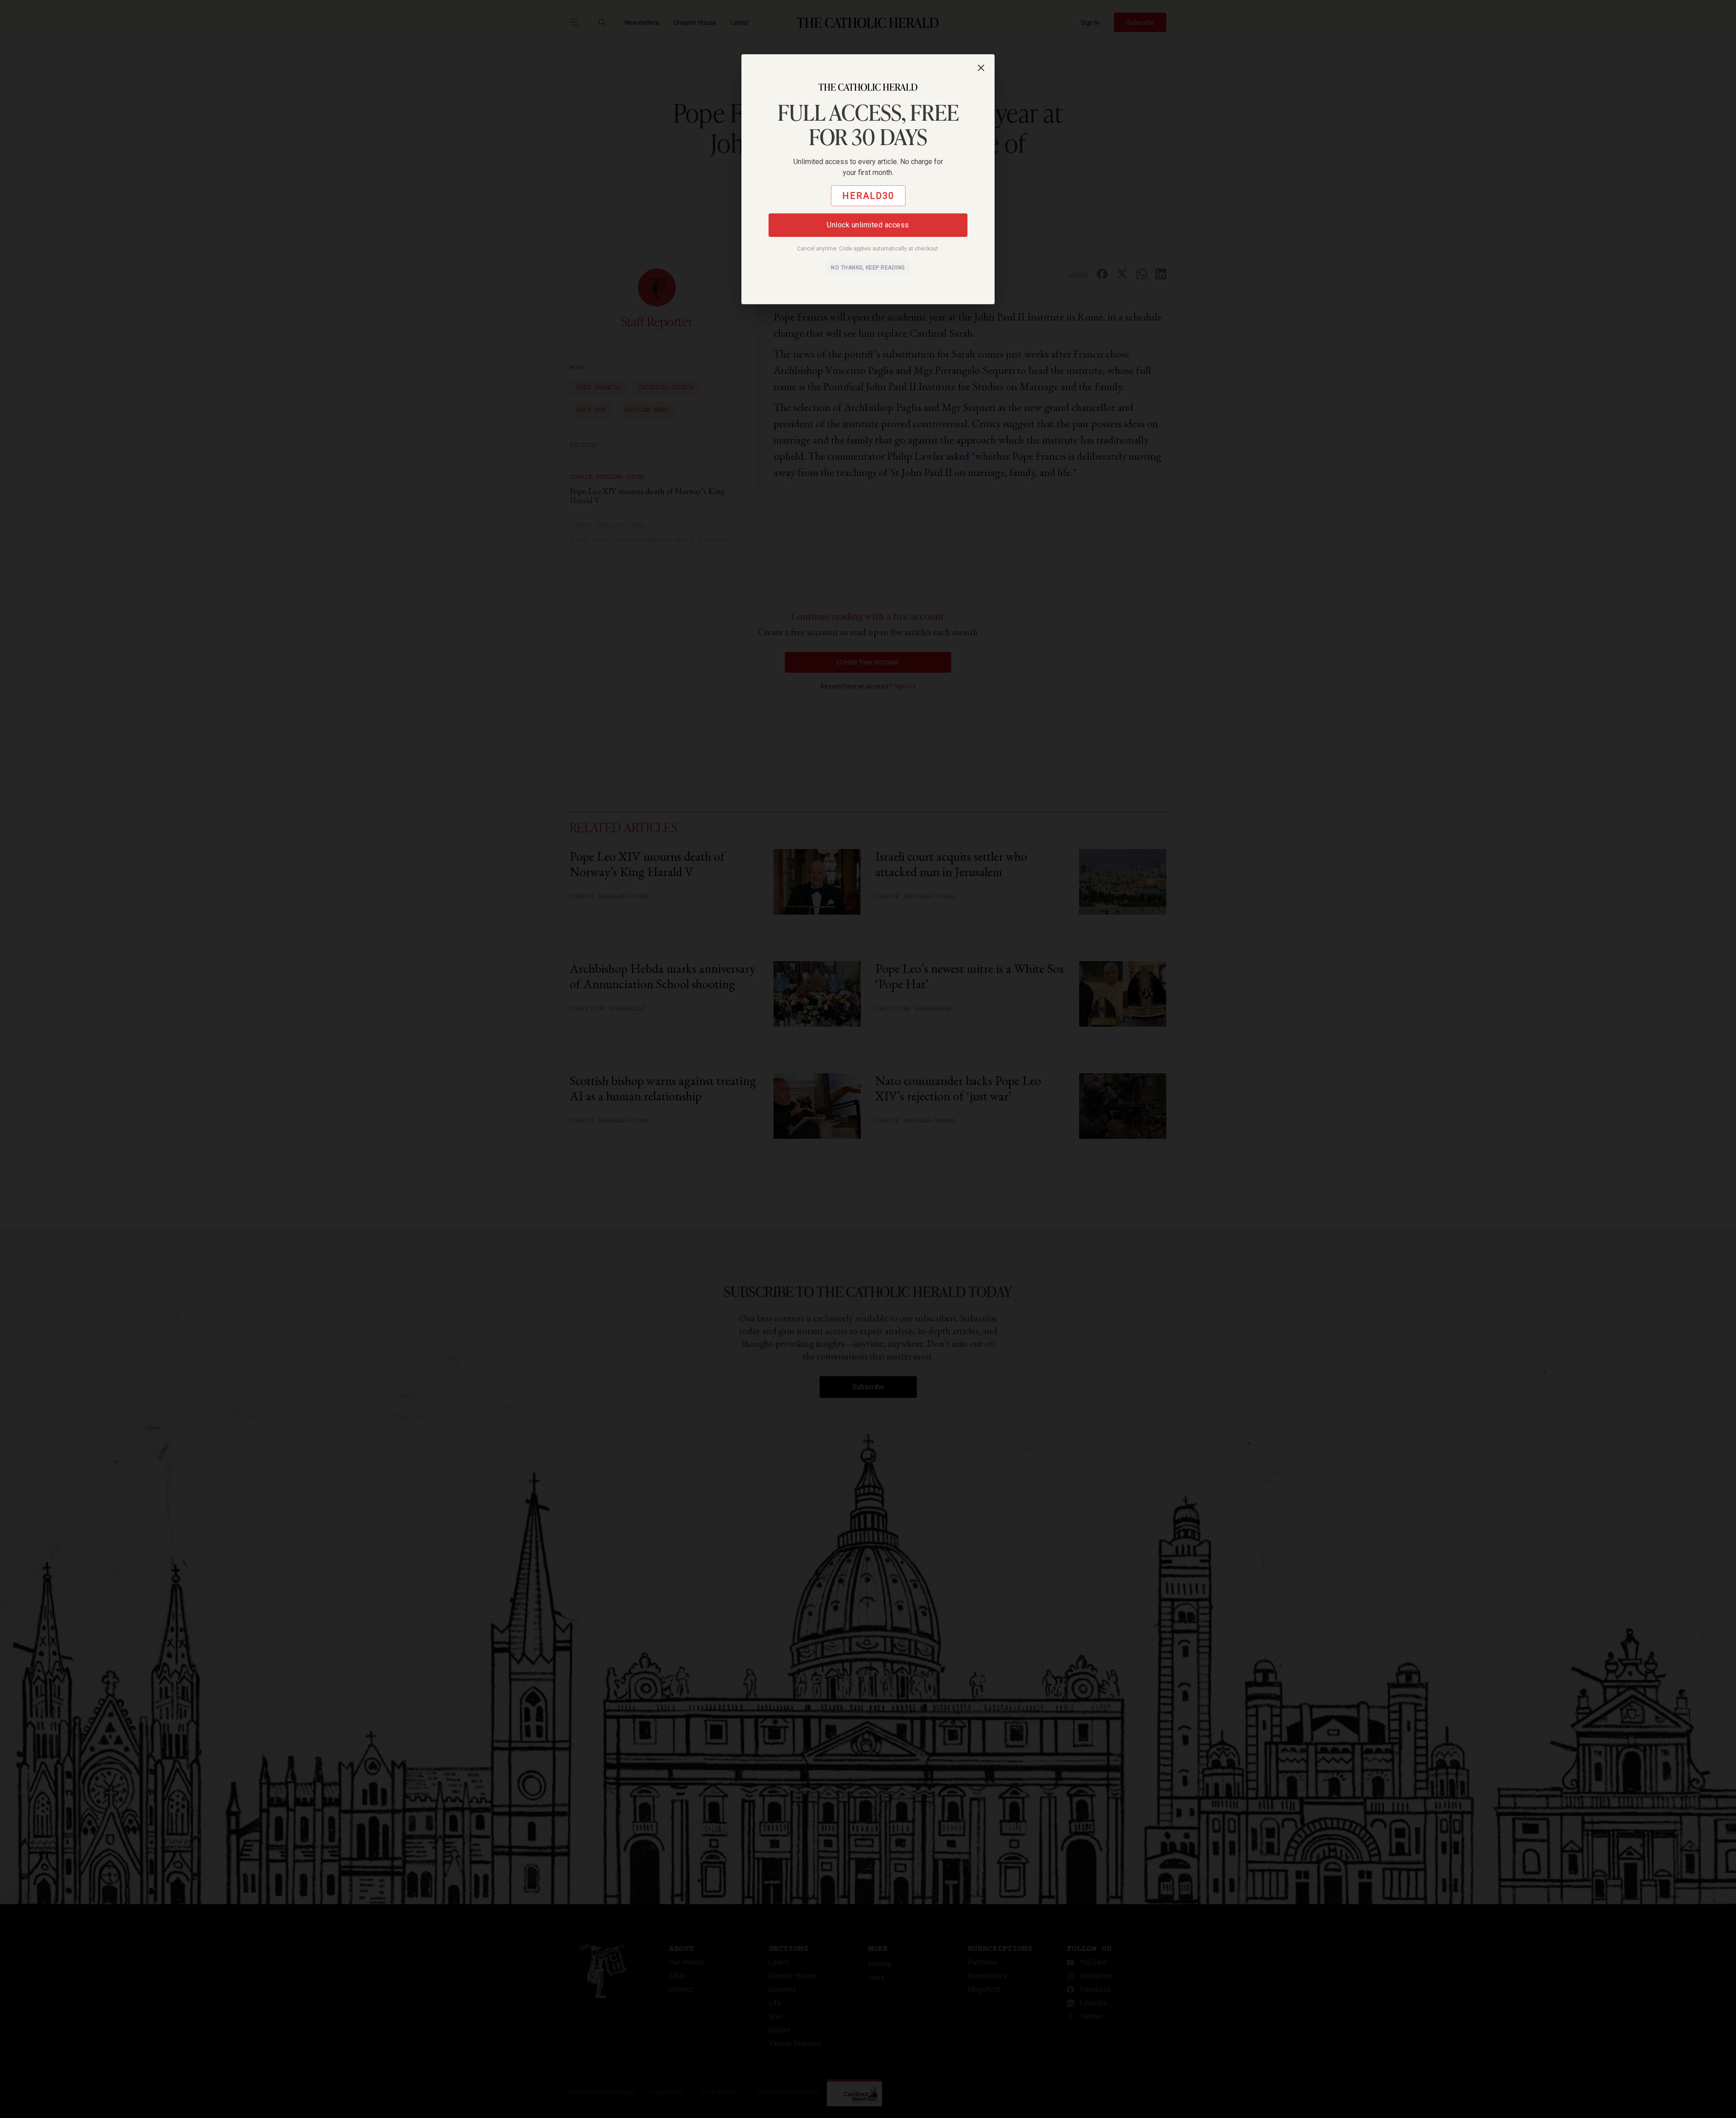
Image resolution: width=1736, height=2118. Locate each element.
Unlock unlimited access (868, 225)
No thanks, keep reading (868, 268)
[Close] (981, 68)
